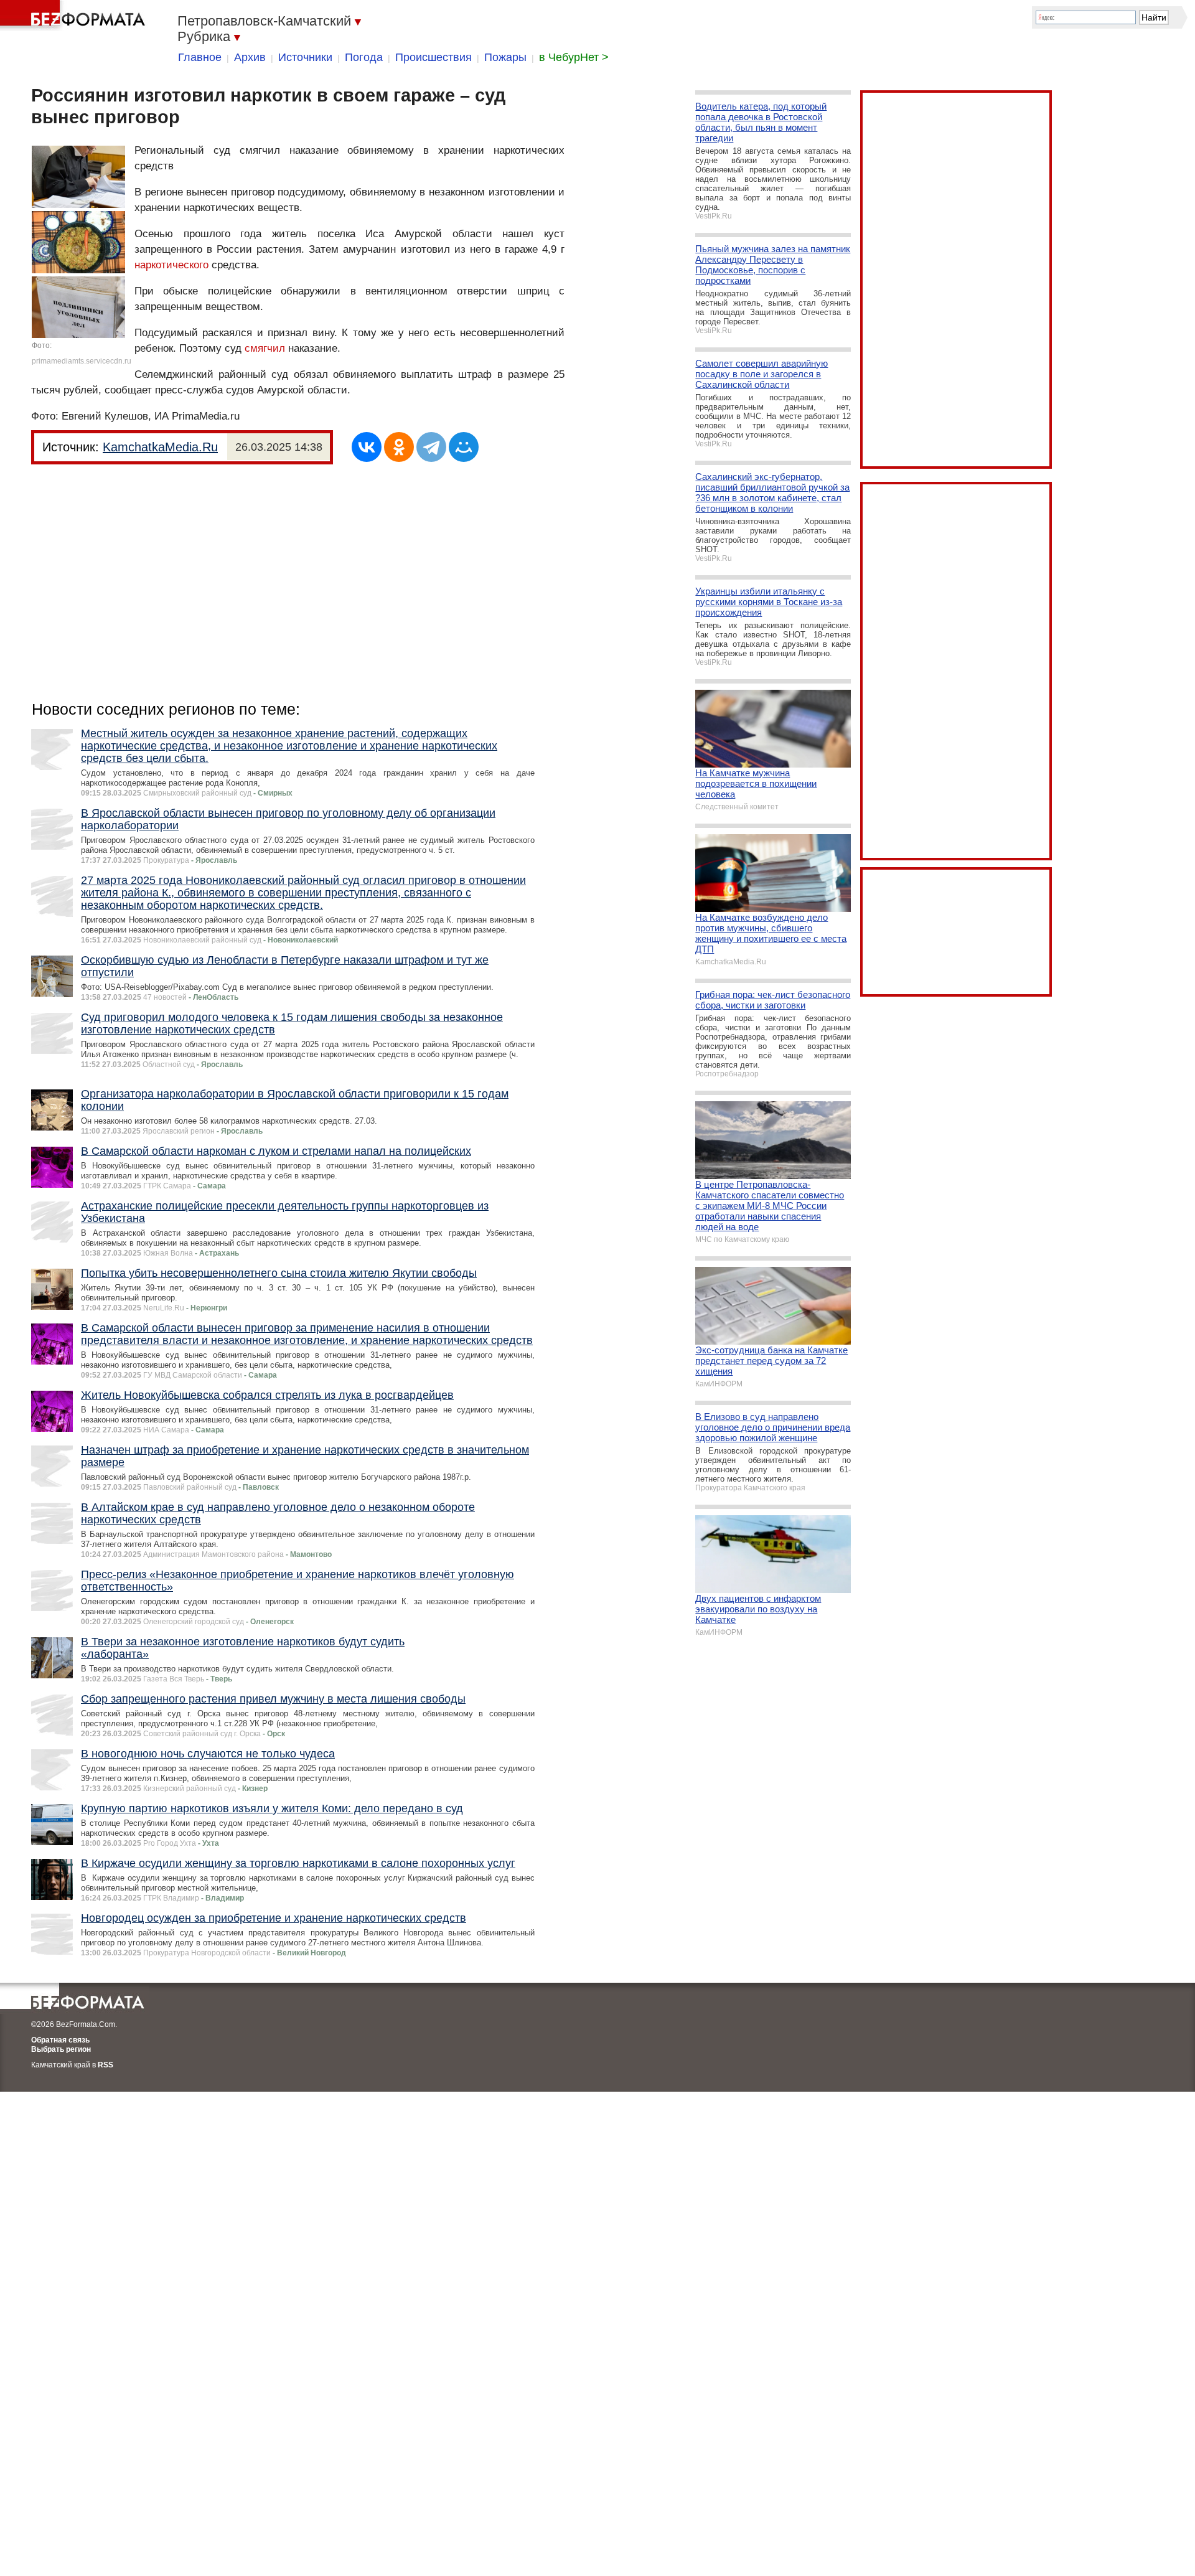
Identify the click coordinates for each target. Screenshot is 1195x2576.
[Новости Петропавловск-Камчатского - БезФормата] (75, 16)
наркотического (171, 265)
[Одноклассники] (399, 447)
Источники (305, 57)
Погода (364, 57)
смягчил (265, 348)
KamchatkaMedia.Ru (160, 447)
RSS (105, 2065)
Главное (200, 57)
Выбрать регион (61, 2049)
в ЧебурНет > (574, 57)
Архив (250, 57)
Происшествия (433, 57)
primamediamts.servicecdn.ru (82, 361)
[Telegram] (431, 447)
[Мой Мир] (464, 447)
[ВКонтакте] (367, 447)
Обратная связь (60, 2040)
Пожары (505, 57)
